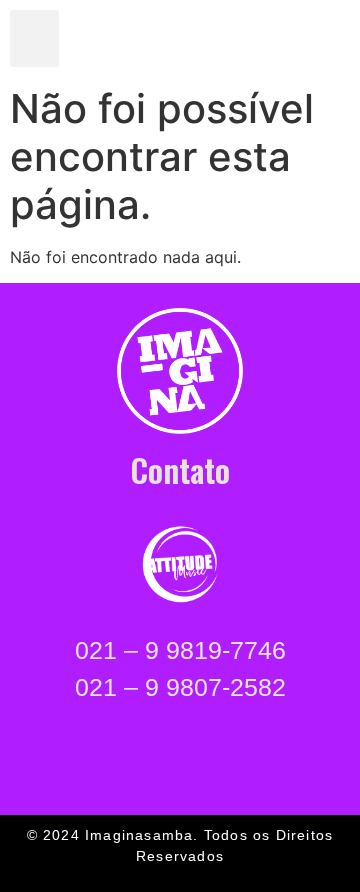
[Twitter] (167, 39)
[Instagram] (241, 39)
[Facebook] (130, 39)
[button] (34, 38)
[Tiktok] (315, 39)
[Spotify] (278, 39)
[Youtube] (204, 39)
